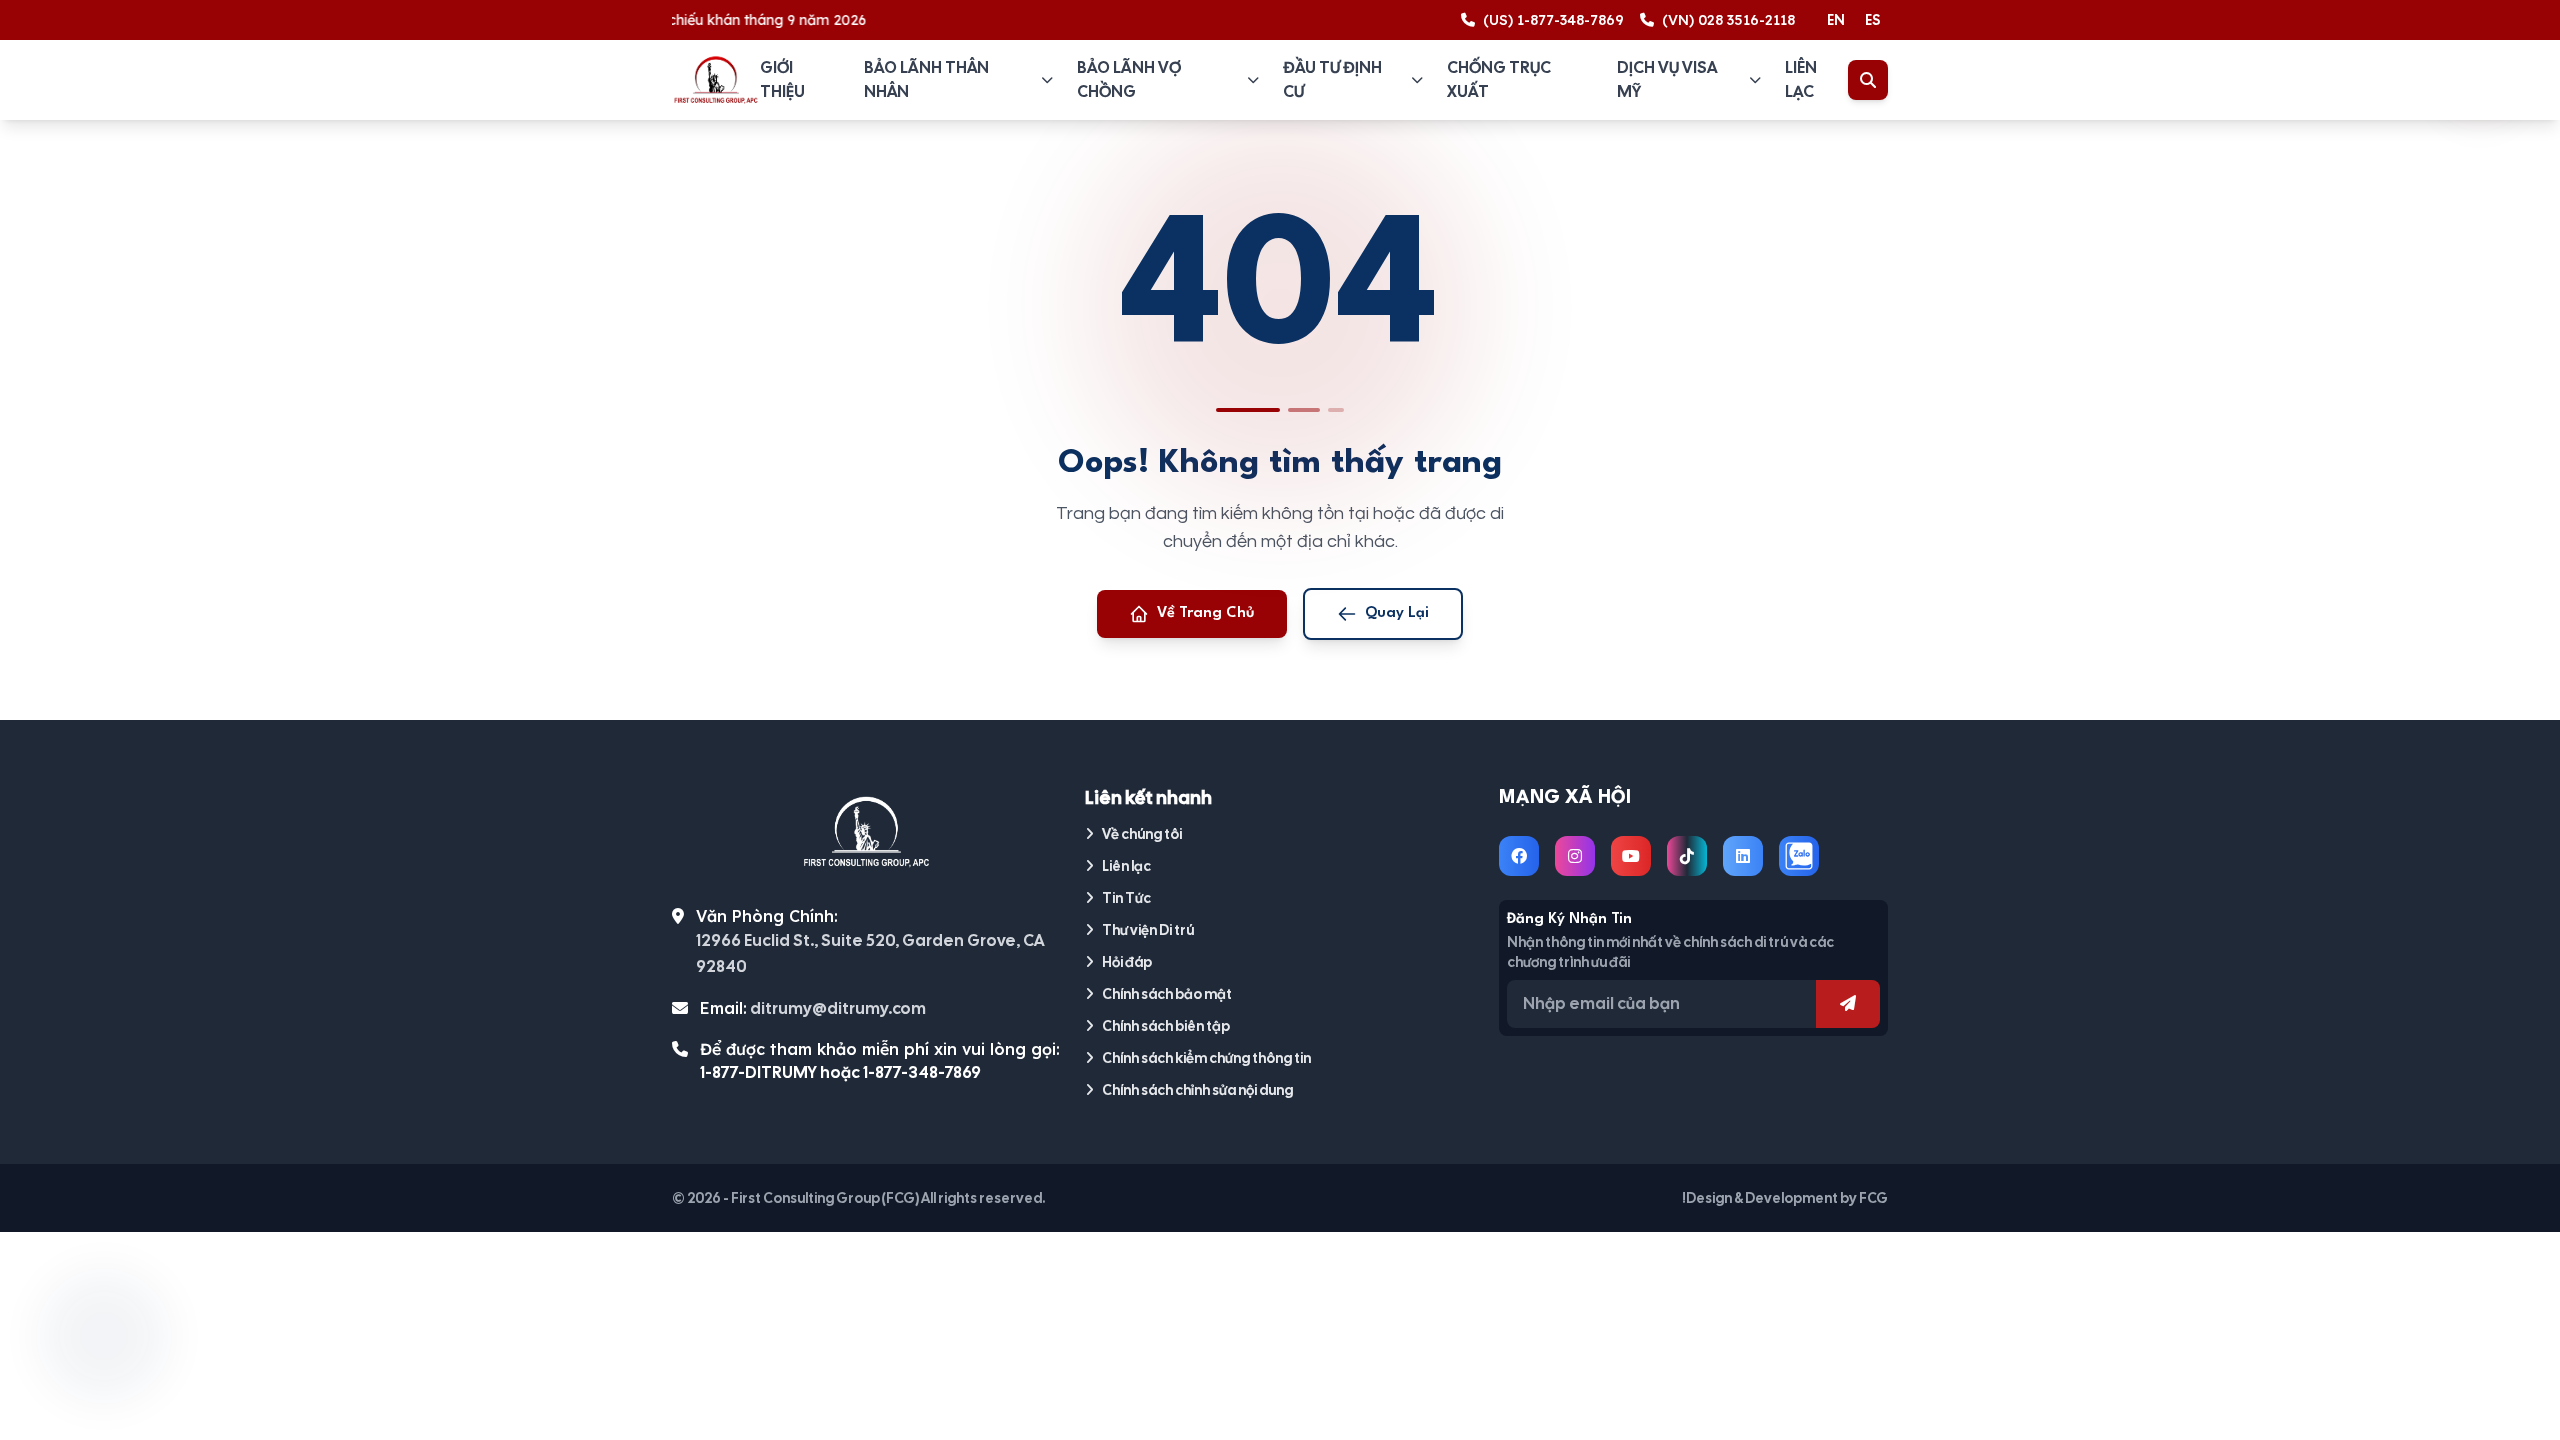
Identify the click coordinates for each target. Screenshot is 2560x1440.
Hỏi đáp (1127, 962)
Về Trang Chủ (1206, 613)
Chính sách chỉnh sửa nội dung (1197, 1090)
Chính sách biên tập (1166, 1026)
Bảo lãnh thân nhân (926, 79)
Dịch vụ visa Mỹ (1667, 79)
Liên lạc (1801, 79)
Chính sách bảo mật (1167, 994)
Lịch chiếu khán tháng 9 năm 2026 (721, 20)
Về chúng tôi (1142, 834)
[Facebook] (1519, 856)
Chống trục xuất (1499, 79)
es (1872, 20)
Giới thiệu (782, 79)
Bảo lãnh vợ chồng (1129, 79)
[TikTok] (1687, 856)
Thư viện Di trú (1148, 930)
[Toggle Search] (1868, 80)
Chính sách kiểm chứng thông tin (1206, 1058)
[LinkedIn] (1743, 856)
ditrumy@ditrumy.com (838, 1008)
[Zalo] (1799, 856)
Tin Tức (1126, 898)
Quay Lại (1397, 613)
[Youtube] (1631, 856)
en (1836, 20)
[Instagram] (1575, 856)
